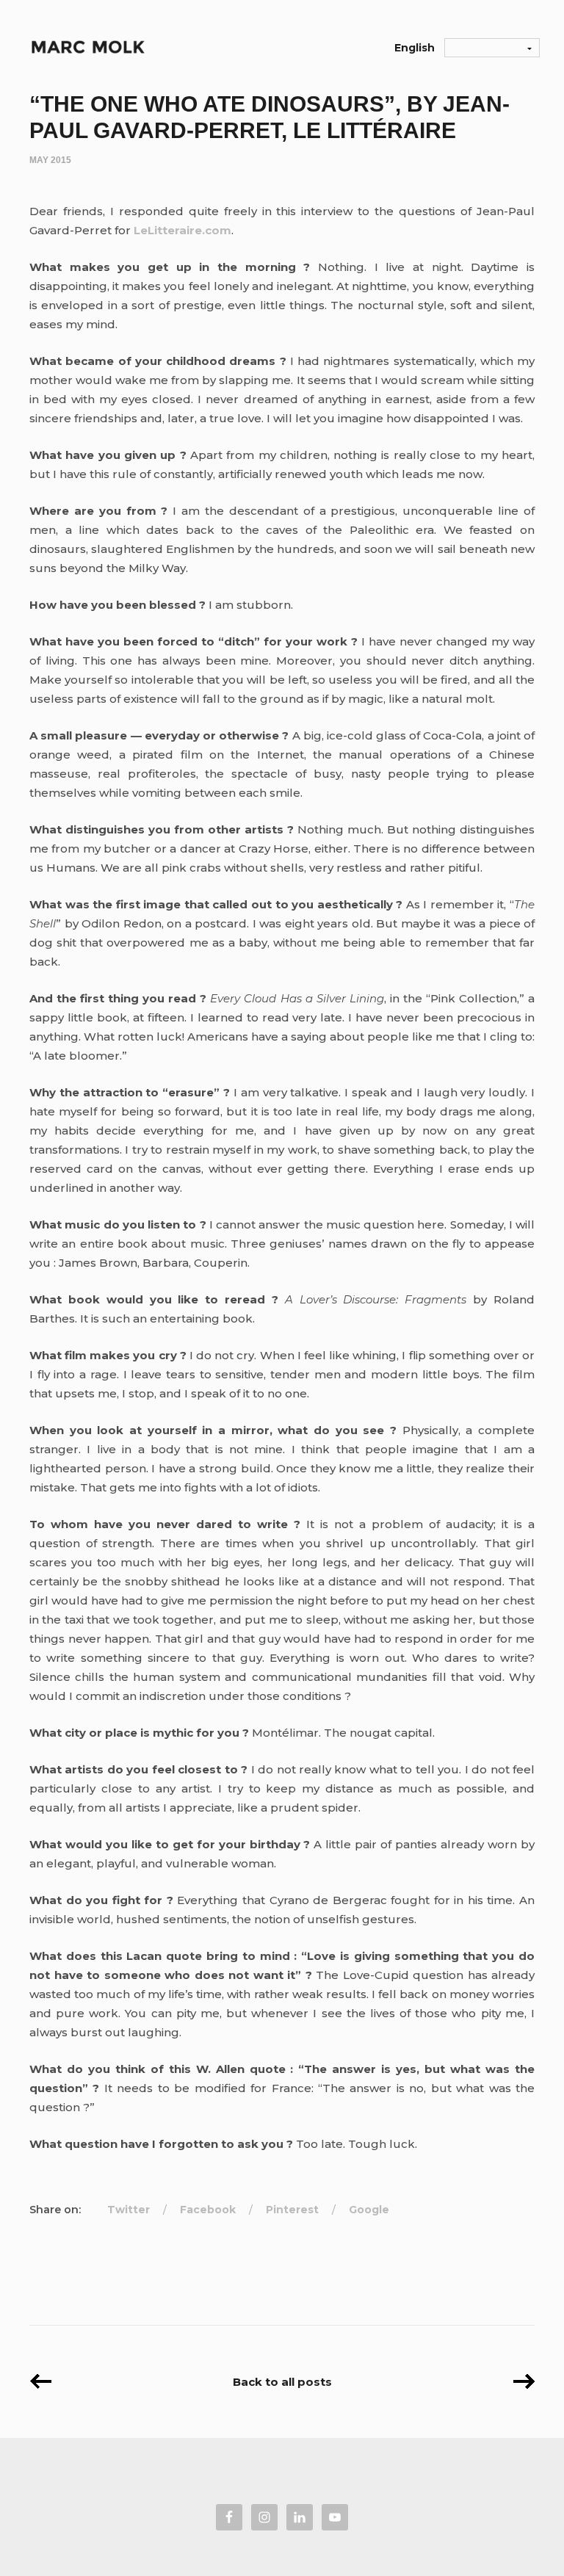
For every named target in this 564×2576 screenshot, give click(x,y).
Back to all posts (282, 2382)
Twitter (129, 2210)
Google (369, 2210)
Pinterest (292, 2210)
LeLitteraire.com (182, 230)
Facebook (208, 2210)
